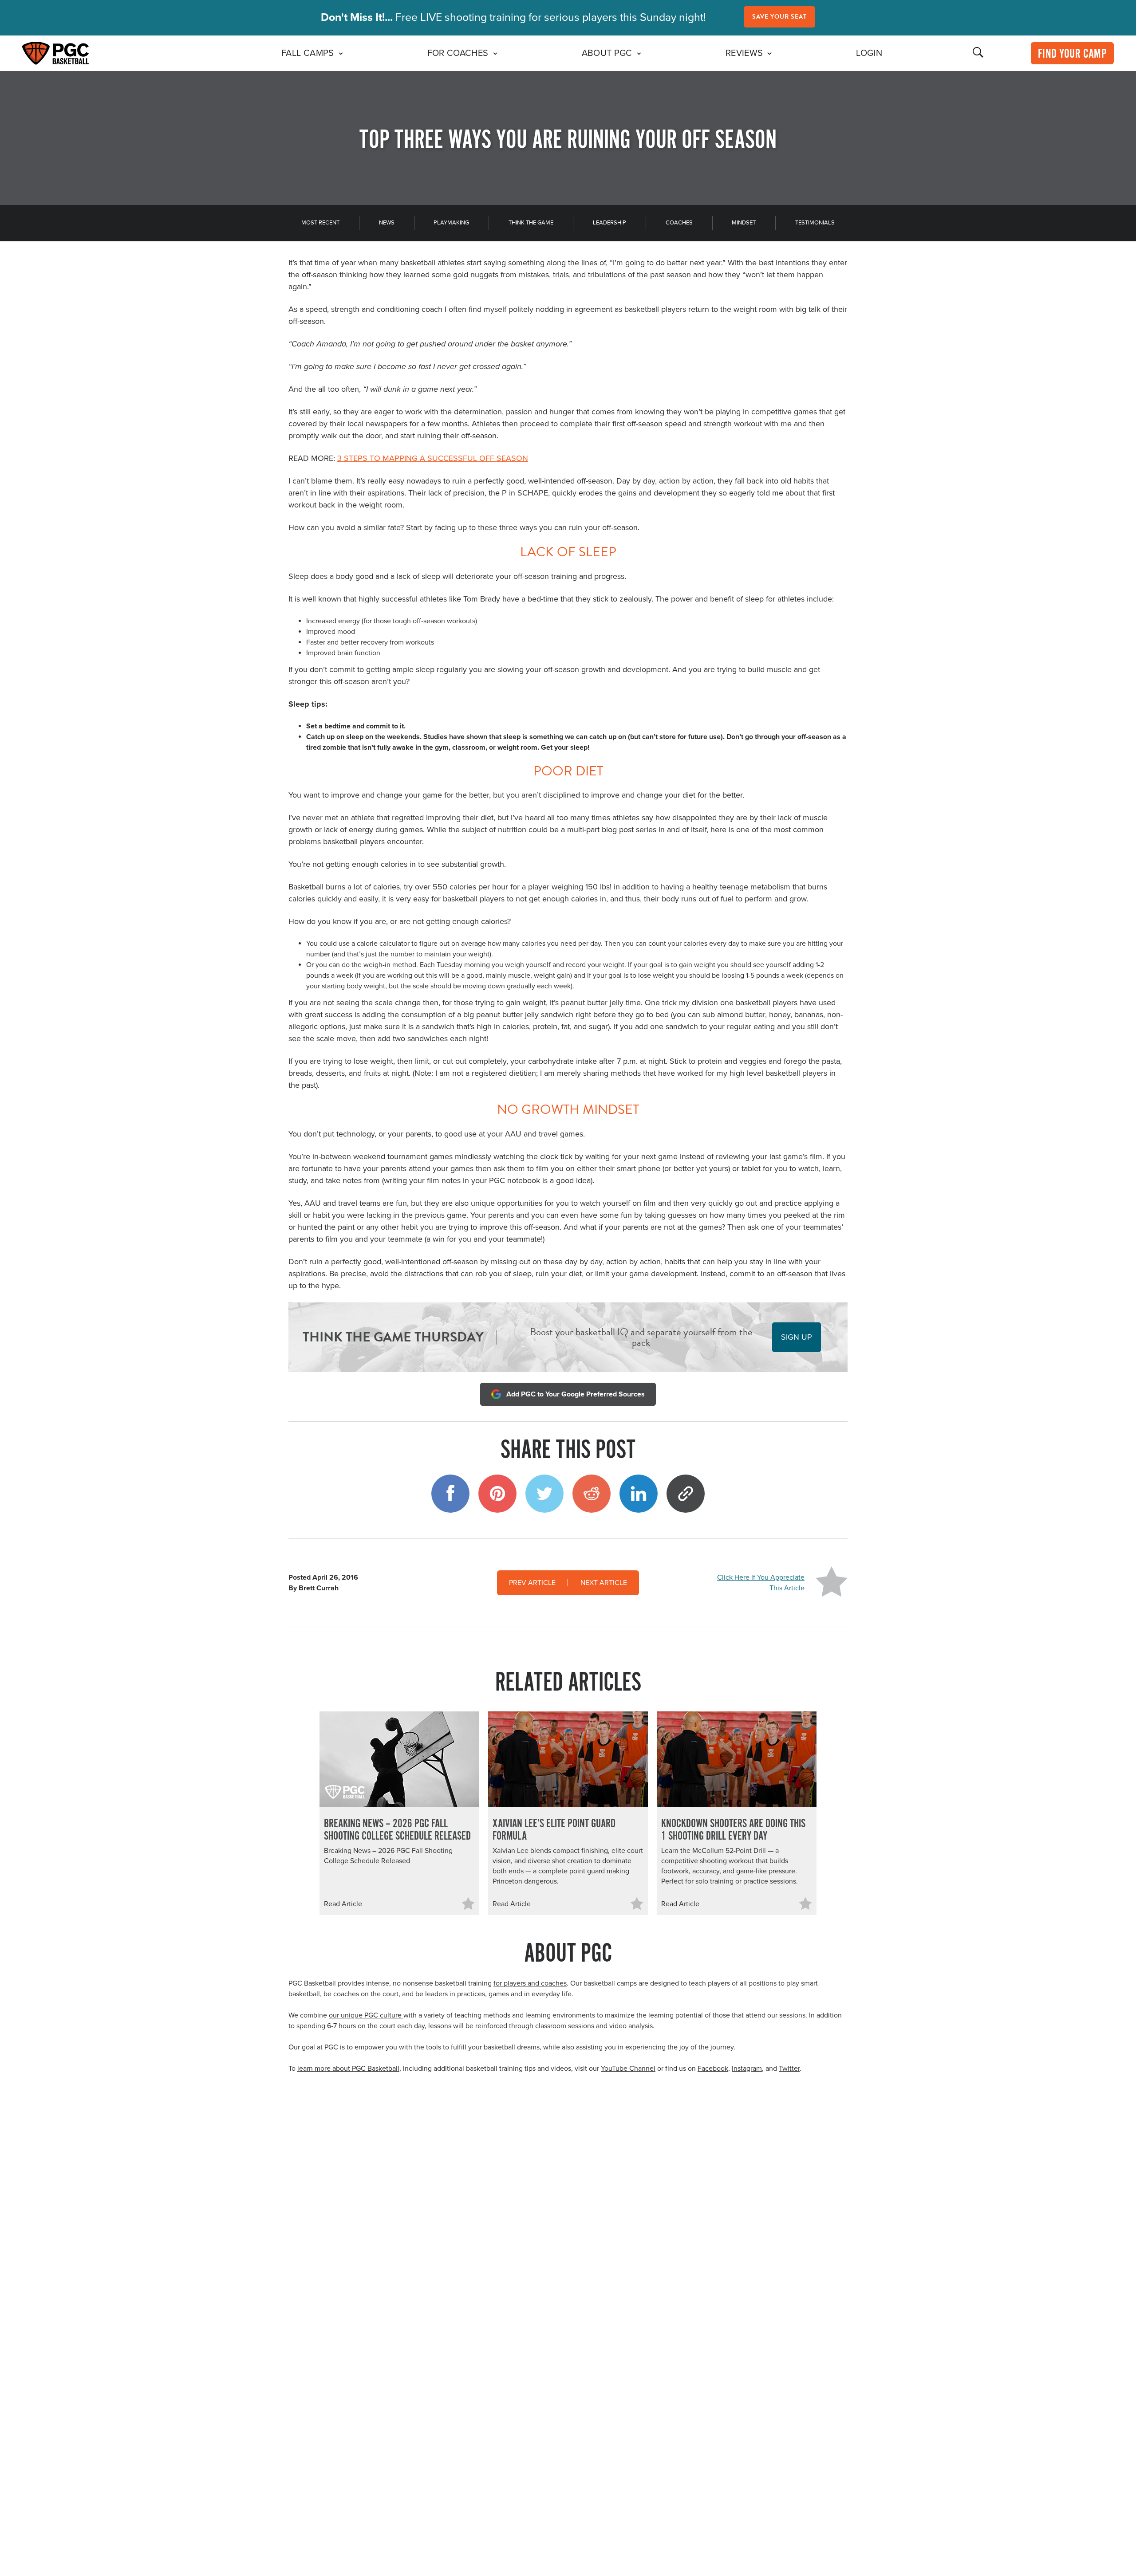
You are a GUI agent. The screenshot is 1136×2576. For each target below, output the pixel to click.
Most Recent (320, 223)
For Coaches (458, 53)
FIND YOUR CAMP (1072, 54)
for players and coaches (530, 1983)
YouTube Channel (628, 2069)
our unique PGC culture (366, 2015)
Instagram (747, 2069)
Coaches (679, 223)
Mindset (744, 223)
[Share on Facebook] (450, 1494)
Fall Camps (308, 53)
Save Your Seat (779, 17)
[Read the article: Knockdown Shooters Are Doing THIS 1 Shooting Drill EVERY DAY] (737, 1759)
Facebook (713, 2069)
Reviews (744, 53)
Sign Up (797, 1337)
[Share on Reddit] (592, 1494)
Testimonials (815, 223)
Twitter (789, 2069)
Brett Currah (319, 1588)
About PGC (607, 53)
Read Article (343, 1904)
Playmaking (451, 223)
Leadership (609, 223)
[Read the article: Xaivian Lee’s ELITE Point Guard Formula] (568, 1759)
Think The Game (531, 223)
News (387, 223)
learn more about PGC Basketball (348, 2069)
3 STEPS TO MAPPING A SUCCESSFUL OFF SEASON (433, 458)
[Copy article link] (686, 1494)
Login (869, 53)
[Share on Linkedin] (639, 1494)
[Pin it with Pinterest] (497, 1494)
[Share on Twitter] (544, 1494)
